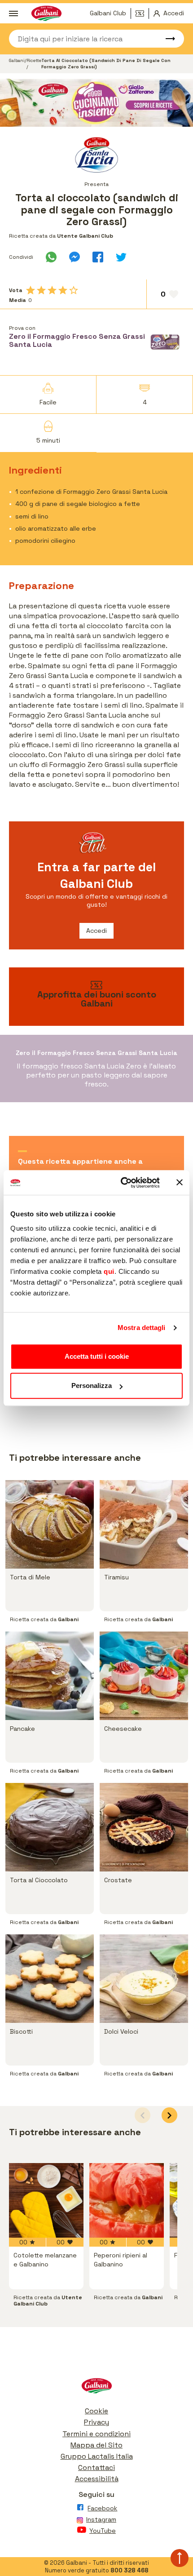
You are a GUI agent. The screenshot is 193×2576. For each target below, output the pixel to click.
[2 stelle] (41, 290)
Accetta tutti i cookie (97, 1356)
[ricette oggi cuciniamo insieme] (96, 103)
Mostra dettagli (142, 1328)
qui (109, 1271)
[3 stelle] (52, 290)
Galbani (17, 60)
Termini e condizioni (96, 2434)
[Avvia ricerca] (166, 39)
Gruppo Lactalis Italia (97, 2456)
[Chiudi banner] (180, 1183)
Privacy (96, 2422)
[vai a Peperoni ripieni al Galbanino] (127, 2200)
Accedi (96, 931)
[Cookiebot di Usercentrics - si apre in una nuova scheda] (121, 1183)
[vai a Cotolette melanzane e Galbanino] (46, 2200)
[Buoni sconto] (142, 13)
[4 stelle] (63, 290)
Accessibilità (97, 2479)
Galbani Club (108, 13)
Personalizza (92, 1386)
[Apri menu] (13, 13)
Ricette (34, 60)
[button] (169, 2115)
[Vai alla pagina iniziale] (96, 2388)
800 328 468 (129, 2570)
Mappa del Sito (96, 2445)
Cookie (96, 2411)
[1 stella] (31, 290)
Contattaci (96, 2467)
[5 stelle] (74, 290)
